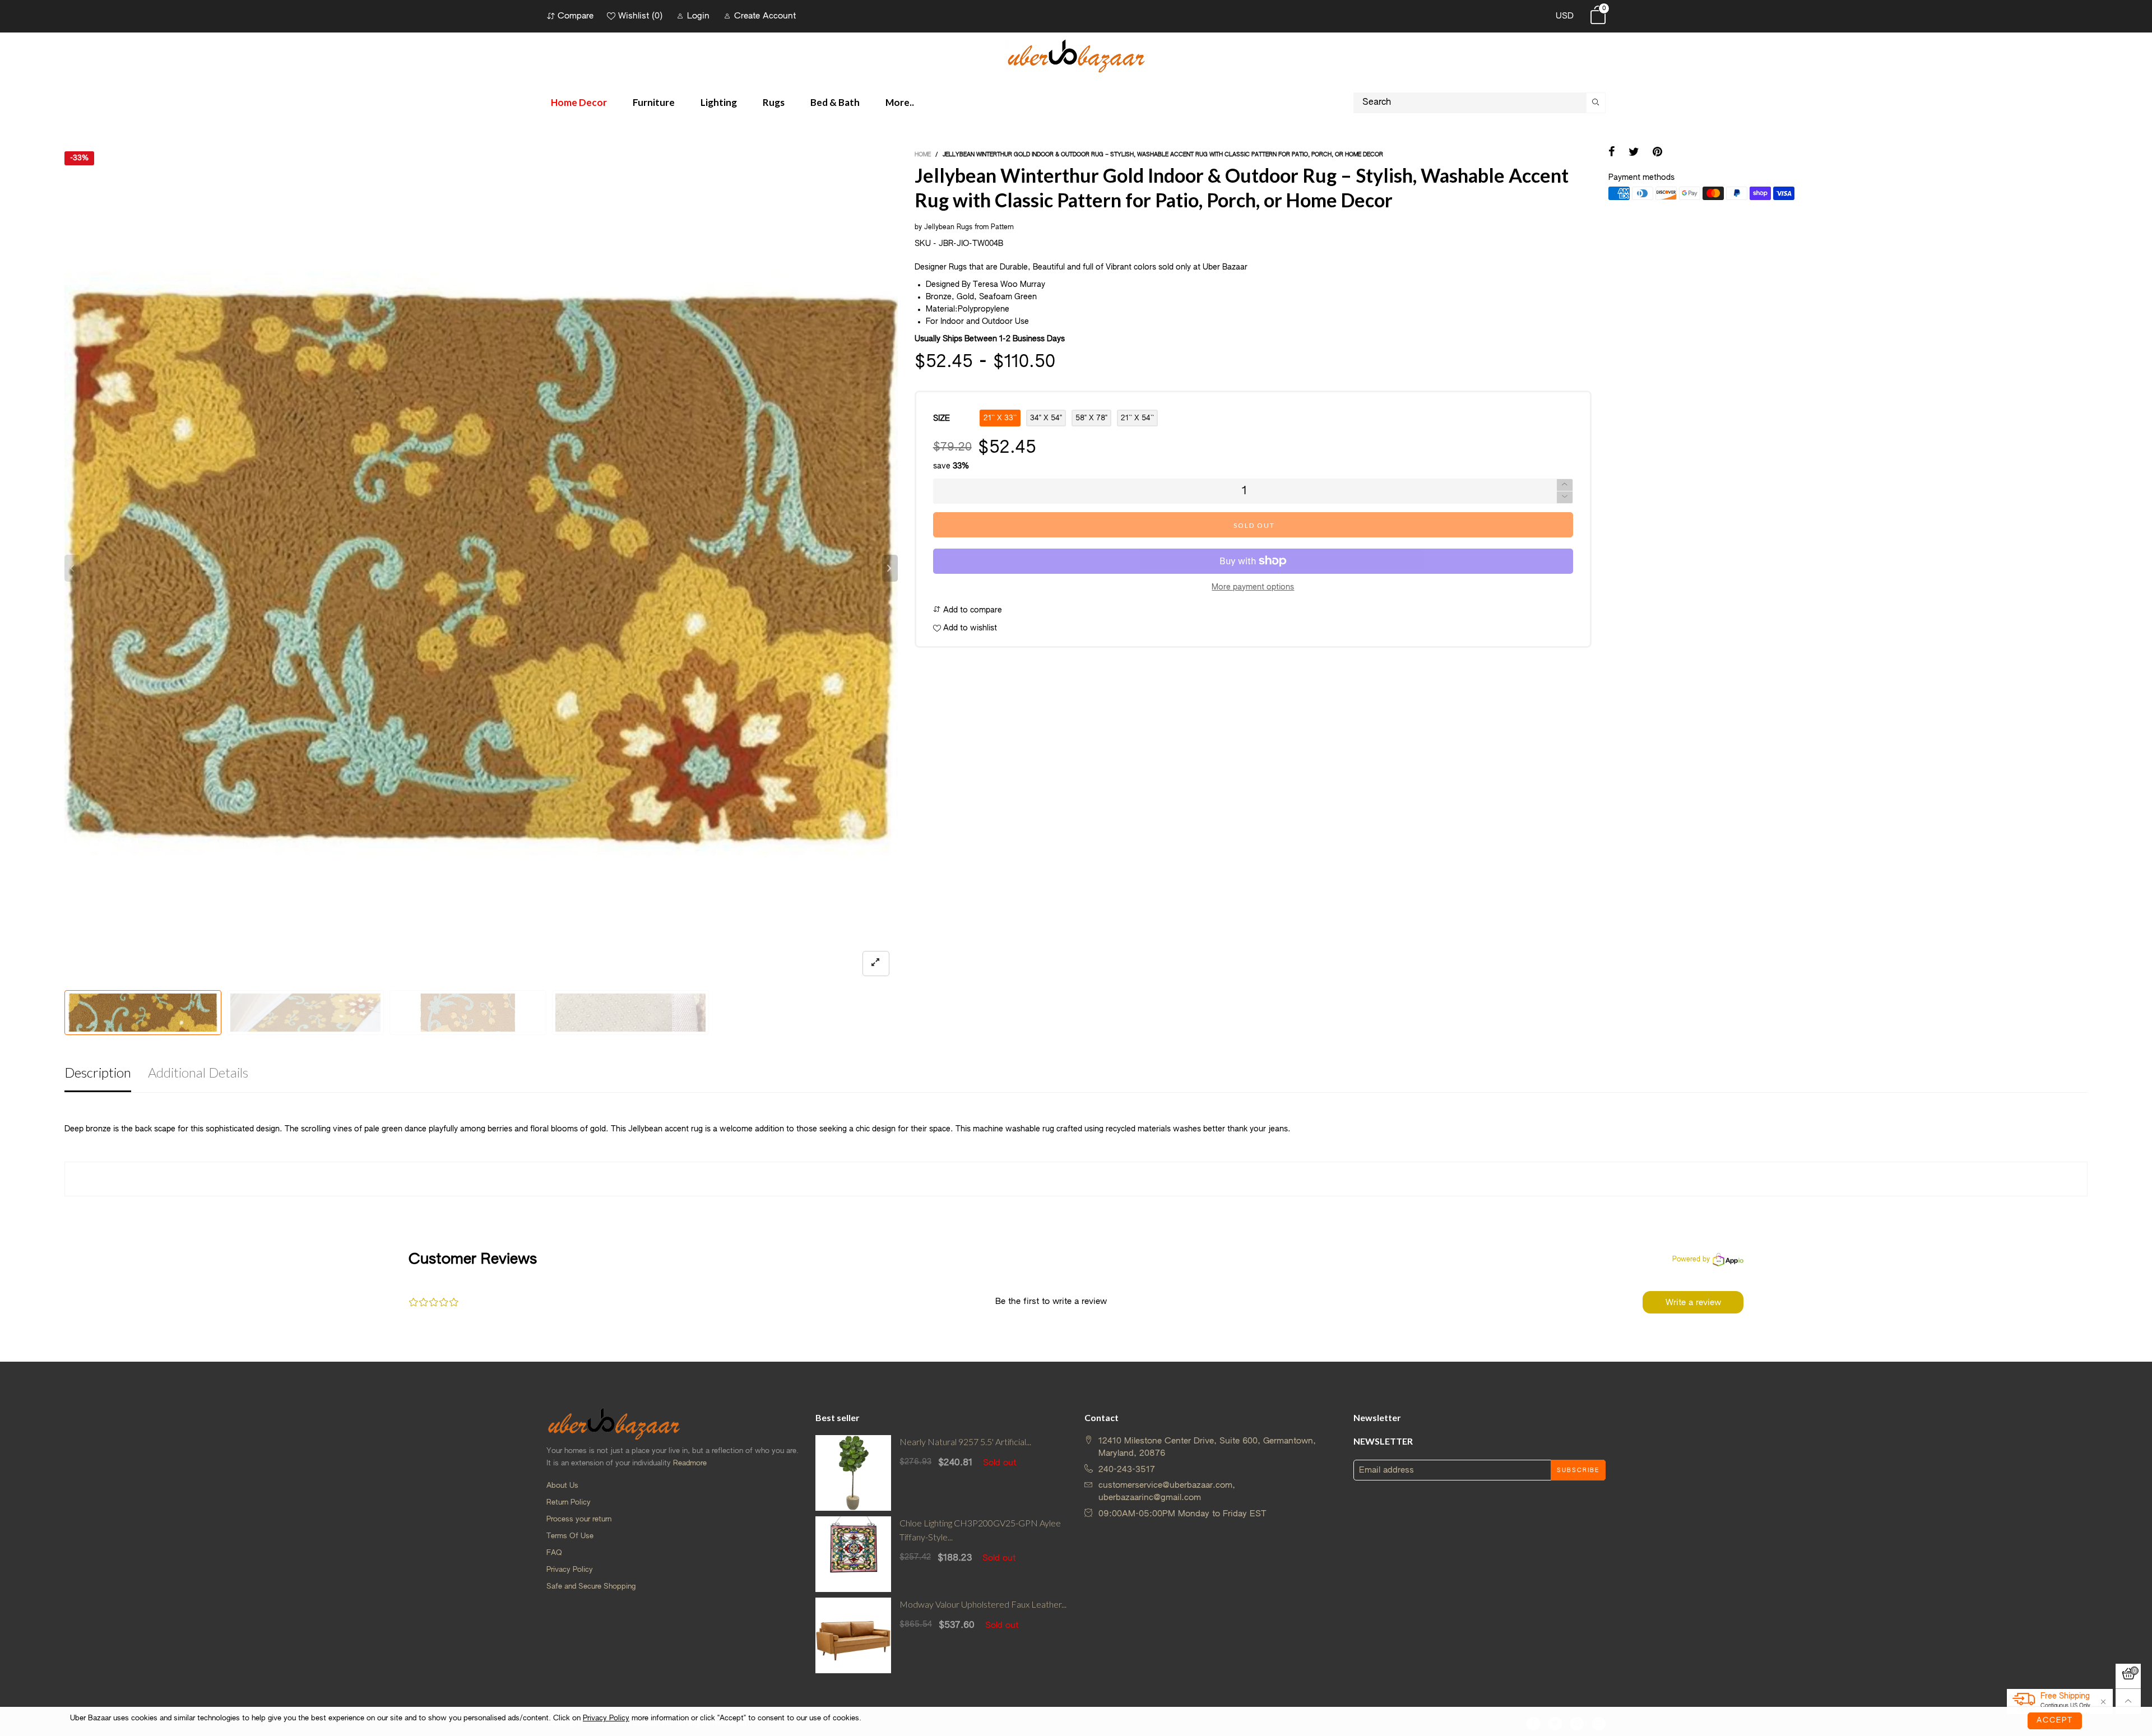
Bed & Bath (835, 102)
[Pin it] (1657, 153)
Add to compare (971, 610)
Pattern (1002, 228)
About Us (562, 1486)
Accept (2055, 1721)
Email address (1386, 1470)
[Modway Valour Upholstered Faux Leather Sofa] (853, 1635)
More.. (900, 102)
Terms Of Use (570, 1536)
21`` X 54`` (1137, 418)
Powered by (1691, 1260)
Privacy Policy (570, 1570)
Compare (576, 16)
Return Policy (569, 1503)
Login (698, 16)
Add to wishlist (969, 628)
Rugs (774, 102)
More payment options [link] (1253, 587)
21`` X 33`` (1000, 418)
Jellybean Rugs (948, 228)
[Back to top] (2128, 1702)
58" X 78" (1091, 418)
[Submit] (1596, 103)
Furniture (654, 102)
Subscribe (1578, 1470)
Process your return (579, 1519)
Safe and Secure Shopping (591, 1587)
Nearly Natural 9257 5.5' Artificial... (965, 1442)
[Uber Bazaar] (1076, 55)
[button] (72, 568)
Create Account (765, 16)
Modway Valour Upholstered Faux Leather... (983, 1604)
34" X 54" (1046, 418)
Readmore (690, 1463)
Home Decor (579, 102)
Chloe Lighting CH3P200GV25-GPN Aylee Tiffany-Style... (980, 1530)
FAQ (554, 1553)
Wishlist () (640, 16)
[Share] (1612, 153)
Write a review (1693, 1303)
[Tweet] (1634, 153)
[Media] (876, 964)
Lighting (719, 102)
